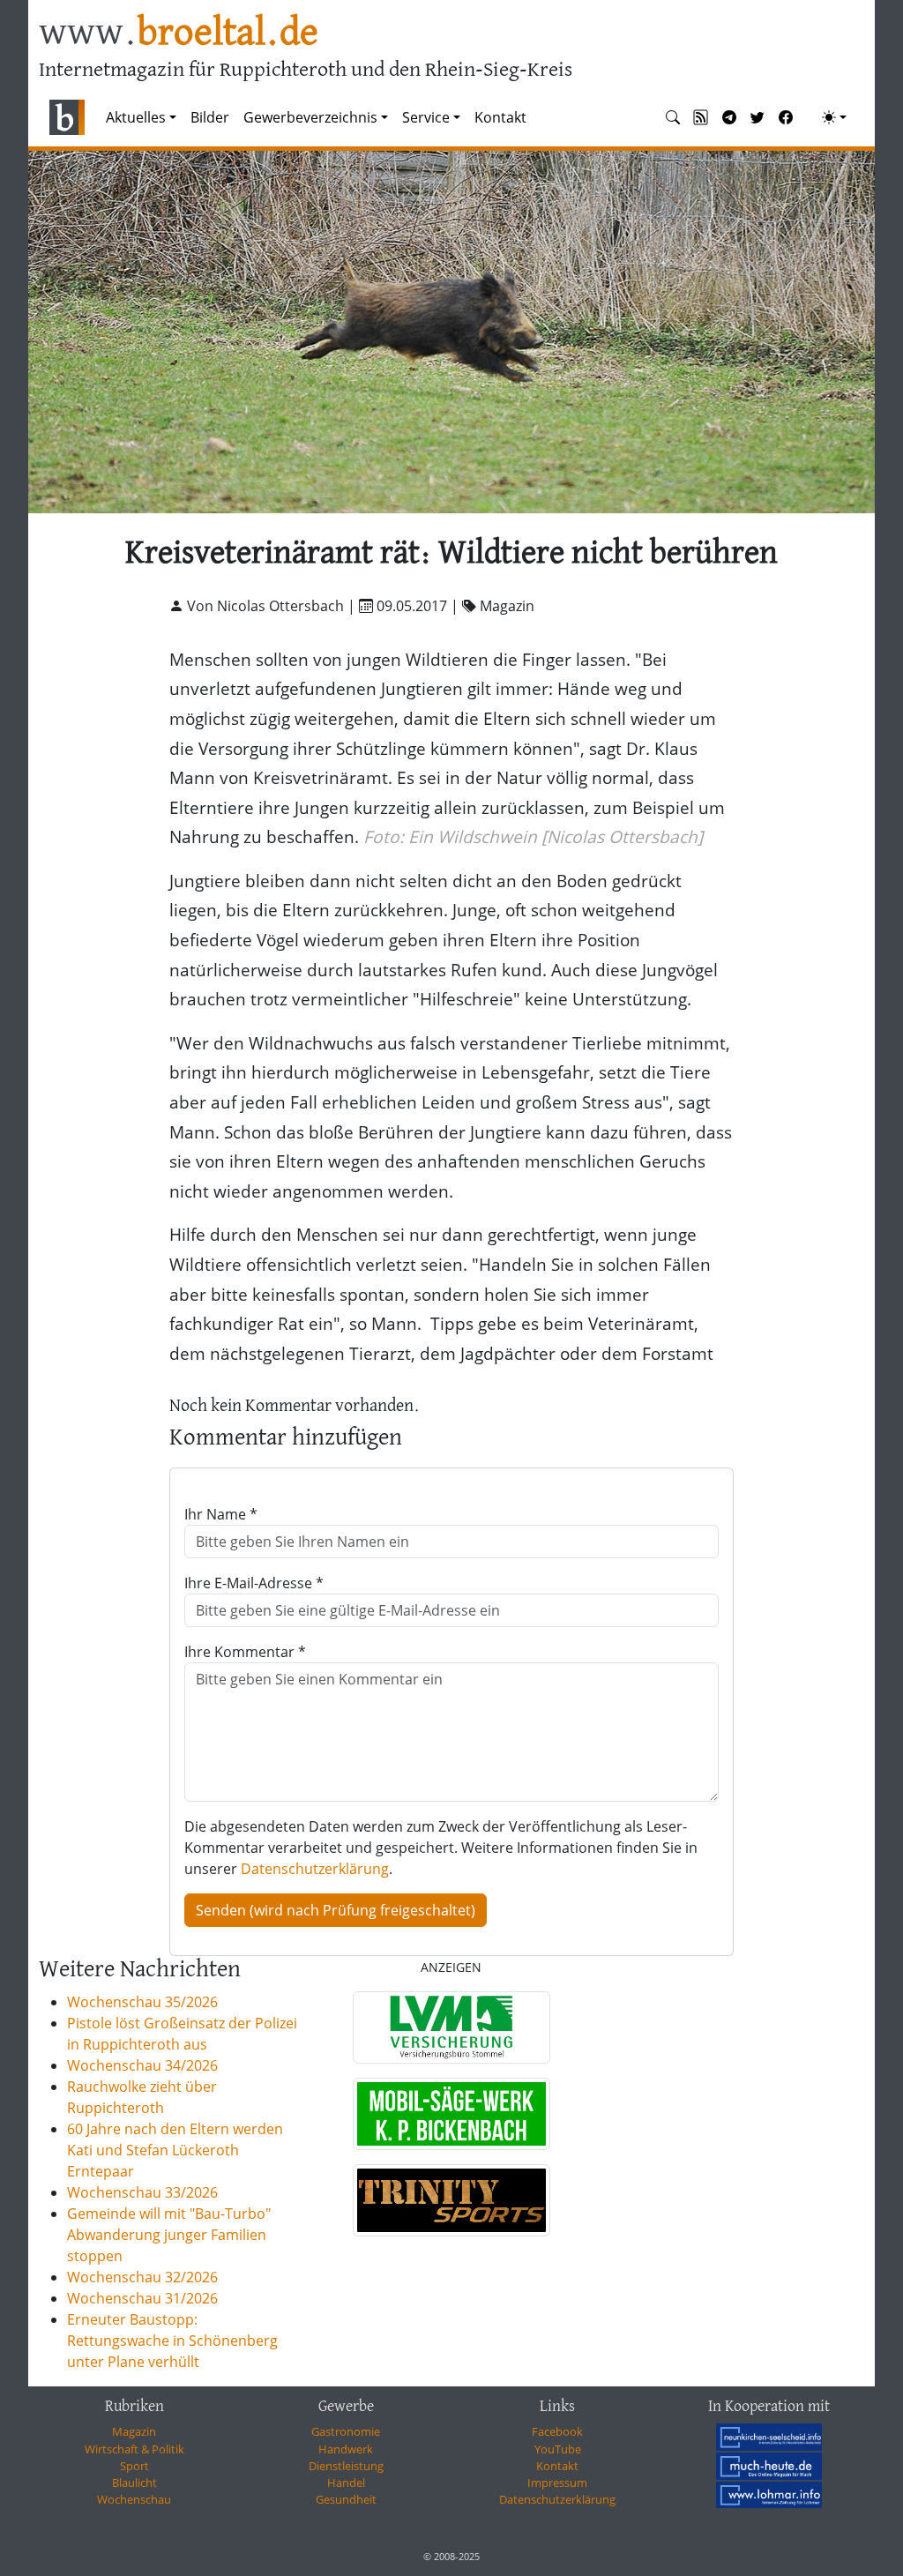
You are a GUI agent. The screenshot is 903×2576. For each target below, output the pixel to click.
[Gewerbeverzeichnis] (451, 2027)
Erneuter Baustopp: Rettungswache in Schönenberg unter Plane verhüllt (172, 2341)
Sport (134, 2466)
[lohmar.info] (769, 2495)
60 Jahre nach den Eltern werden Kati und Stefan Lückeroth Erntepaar (175, 2150)
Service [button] (426, 117)
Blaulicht (134, 2483)
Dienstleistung (346, 2466)
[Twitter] (757, 117)
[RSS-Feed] (701, 117)
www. (179, 34)
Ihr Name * (221, 1514)
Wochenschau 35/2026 (142, 2002)
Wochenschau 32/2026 (142, 2277)
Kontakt (500, 117)
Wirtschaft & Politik (134, 2449)
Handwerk (346, 2449)
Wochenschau (134, 2499)
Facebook (557, 2431)
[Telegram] (729, 117)
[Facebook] (786, 117)
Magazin (134, 2431)
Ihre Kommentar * (245, 1652)
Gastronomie (346, 2431)
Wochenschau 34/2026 (142, 2065)
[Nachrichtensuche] (673, 117)
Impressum (557, 2483)
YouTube (558, 2449)
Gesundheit (346, 2499)
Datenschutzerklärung (315, 1869)
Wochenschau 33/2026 (142, 2192)
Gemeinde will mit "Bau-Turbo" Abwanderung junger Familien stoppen (169, 2235)
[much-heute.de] (769, 2466)
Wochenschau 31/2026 (142, 2298)
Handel (346, 2483)
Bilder (210, 117)
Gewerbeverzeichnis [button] (310, 117)
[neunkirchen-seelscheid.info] (769, 2437)
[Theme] (834, 117)
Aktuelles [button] (136, 117)
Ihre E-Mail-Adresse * (254, 1583)
